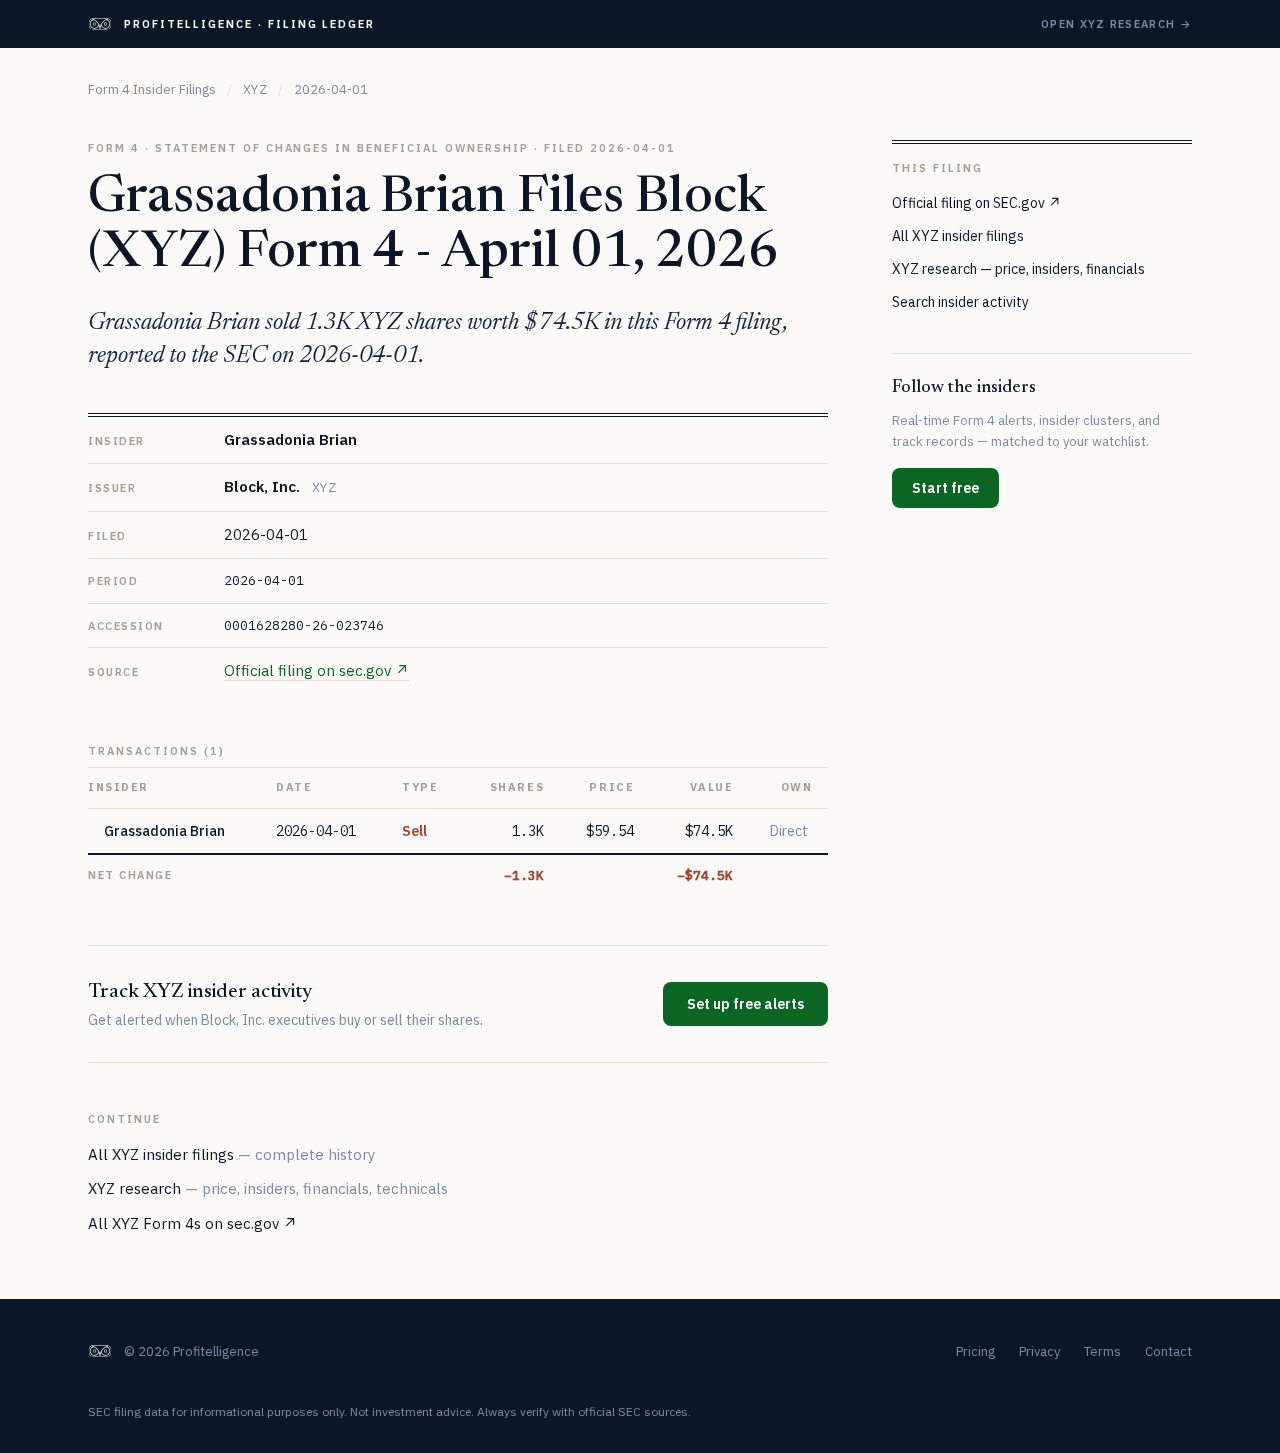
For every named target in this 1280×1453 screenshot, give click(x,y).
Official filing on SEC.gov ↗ (976, 202)
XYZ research (268, 1188)
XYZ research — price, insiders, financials (1018, 268)
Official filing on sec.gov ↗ (316, 670)
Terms (1102, 1351)
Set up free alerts (745, 1004)
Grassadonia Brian (290, 439)
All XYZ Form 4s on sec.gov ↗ (192, 1223)
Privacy (1039, 1351)
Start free (945, 487)
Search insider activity (960, 301)
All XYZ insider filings (231, 1154)
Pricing (975, 1351)
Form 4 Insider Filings (152, 89)
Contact (1168, 1351)
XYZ (255, 89)
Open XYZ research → (1116, 24)
